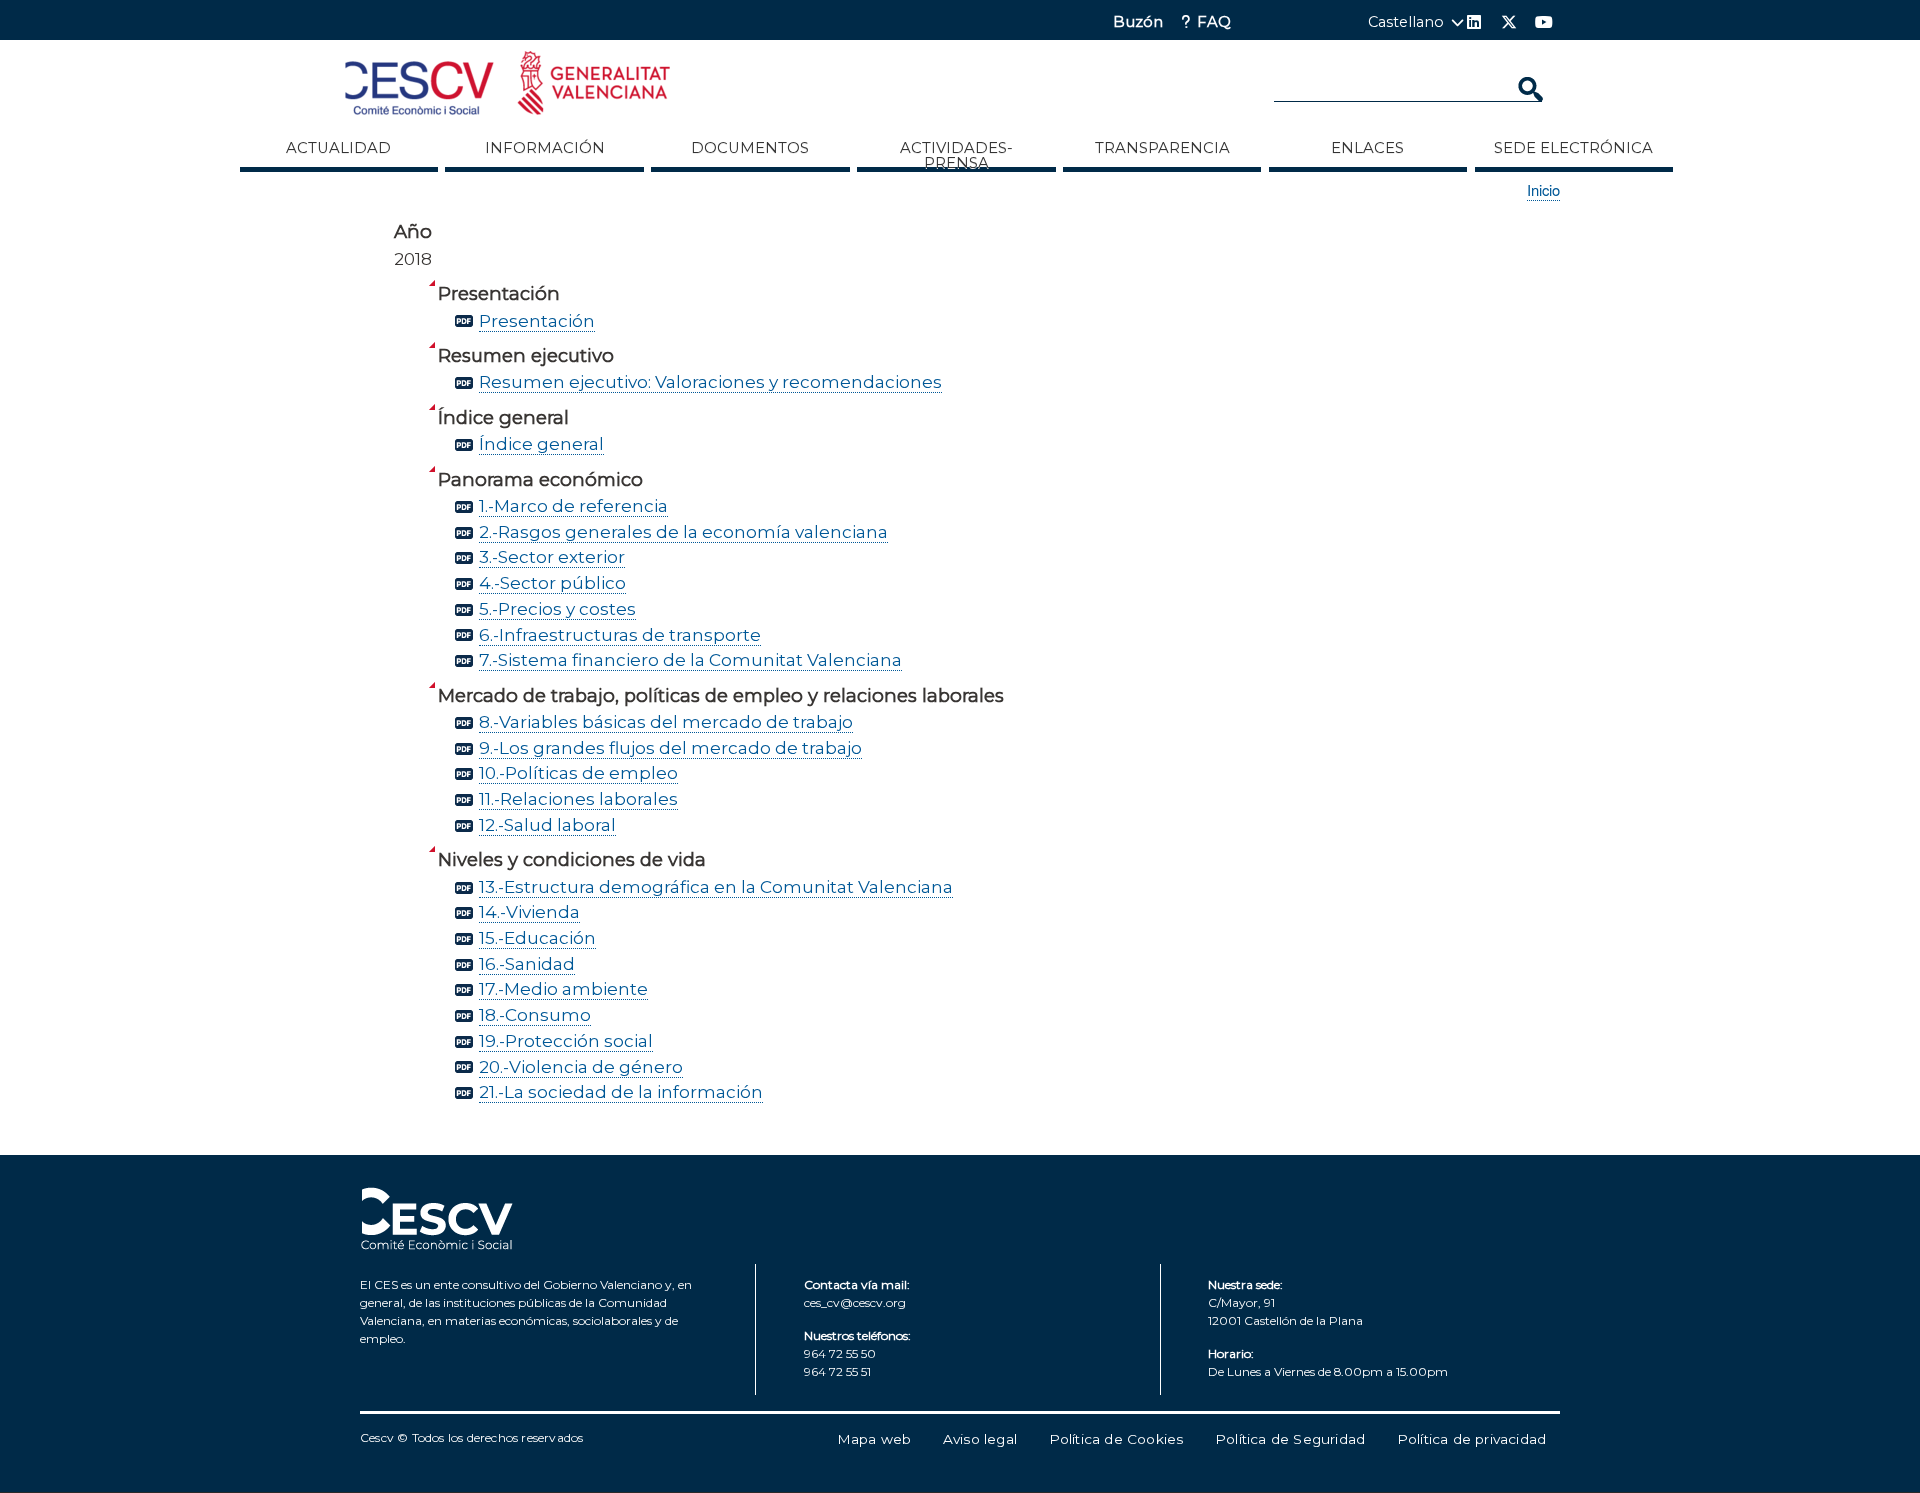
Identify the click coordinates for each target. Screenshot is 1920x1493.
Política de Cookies (1116, 1439)
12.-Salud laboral (547, 824)
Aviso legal (980, 1439)
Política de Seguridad (1290, 1439)
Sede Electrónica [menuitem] (1573, 148)
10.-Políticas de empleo (578, 772)
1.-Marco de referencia (573, 505)
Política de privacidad (1471, 1439)
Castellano (1406, 22)
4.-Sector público (552, 582)
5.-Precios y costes (557, 608)
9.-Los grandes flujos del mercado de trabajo (670, 747)
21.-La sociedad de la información (621, 1091)
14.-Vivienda (529, 911)
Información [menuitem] (545, 148)
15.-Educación (537, 937)
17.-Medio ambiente (563, 988)
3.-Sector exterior (552, 556)
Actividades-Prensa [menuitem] (956, 155)
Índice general (541, 443)
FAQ (1214, 22)
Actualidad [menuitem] (338, 148)
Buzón (1138, 22)
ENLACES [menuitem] (1367, 148)
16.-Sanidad (527, 963)
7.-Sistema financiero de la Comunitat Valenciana (690, 659)
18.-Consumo (535, 1014)
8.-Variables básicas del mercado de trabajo (666, 721)
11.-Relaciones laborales (578, 798)
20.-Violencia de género (581, 1066)
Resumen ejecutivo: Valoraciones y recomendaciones (710, 381)
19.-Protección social (566, 1040)
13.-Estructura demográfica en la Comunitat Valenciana (716, 886)
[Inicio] (507, 86)
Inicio (1543, 189)
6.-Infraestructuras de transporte (620, 634)
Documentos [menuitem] (750, 148)
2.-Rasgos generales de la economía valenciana (683, 531)
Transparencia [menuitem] (1162, 148)
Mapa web (874, 1439)
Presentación (537, 320)
